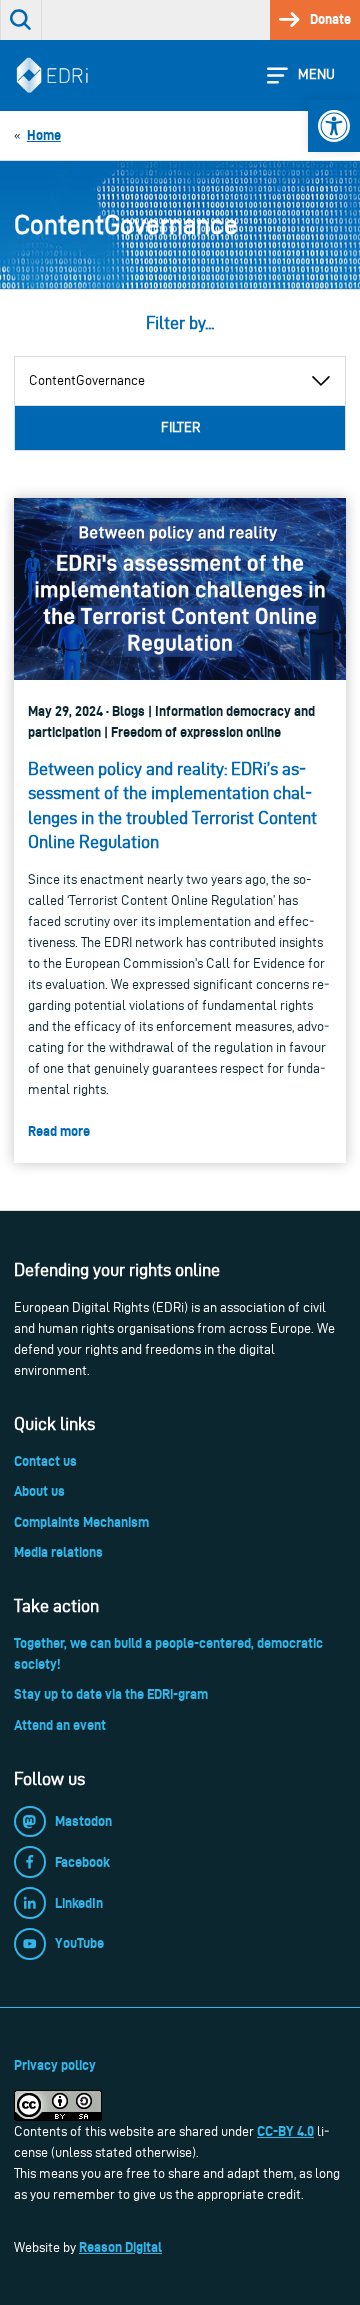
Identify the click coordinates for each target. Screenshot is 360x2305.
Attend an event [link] (60, 1725)
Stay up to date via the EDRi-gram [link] (111, 1694)
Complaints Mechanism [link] (81, 1522)
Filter (180, 427)
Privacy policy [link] (55, 2065)
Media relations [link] (58, 1552)
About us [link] (39, 1491)
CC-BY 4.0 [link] (285, 2131)
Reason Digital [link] (120, 2247)
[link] (334, 126)
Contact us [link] (45, 1461)
